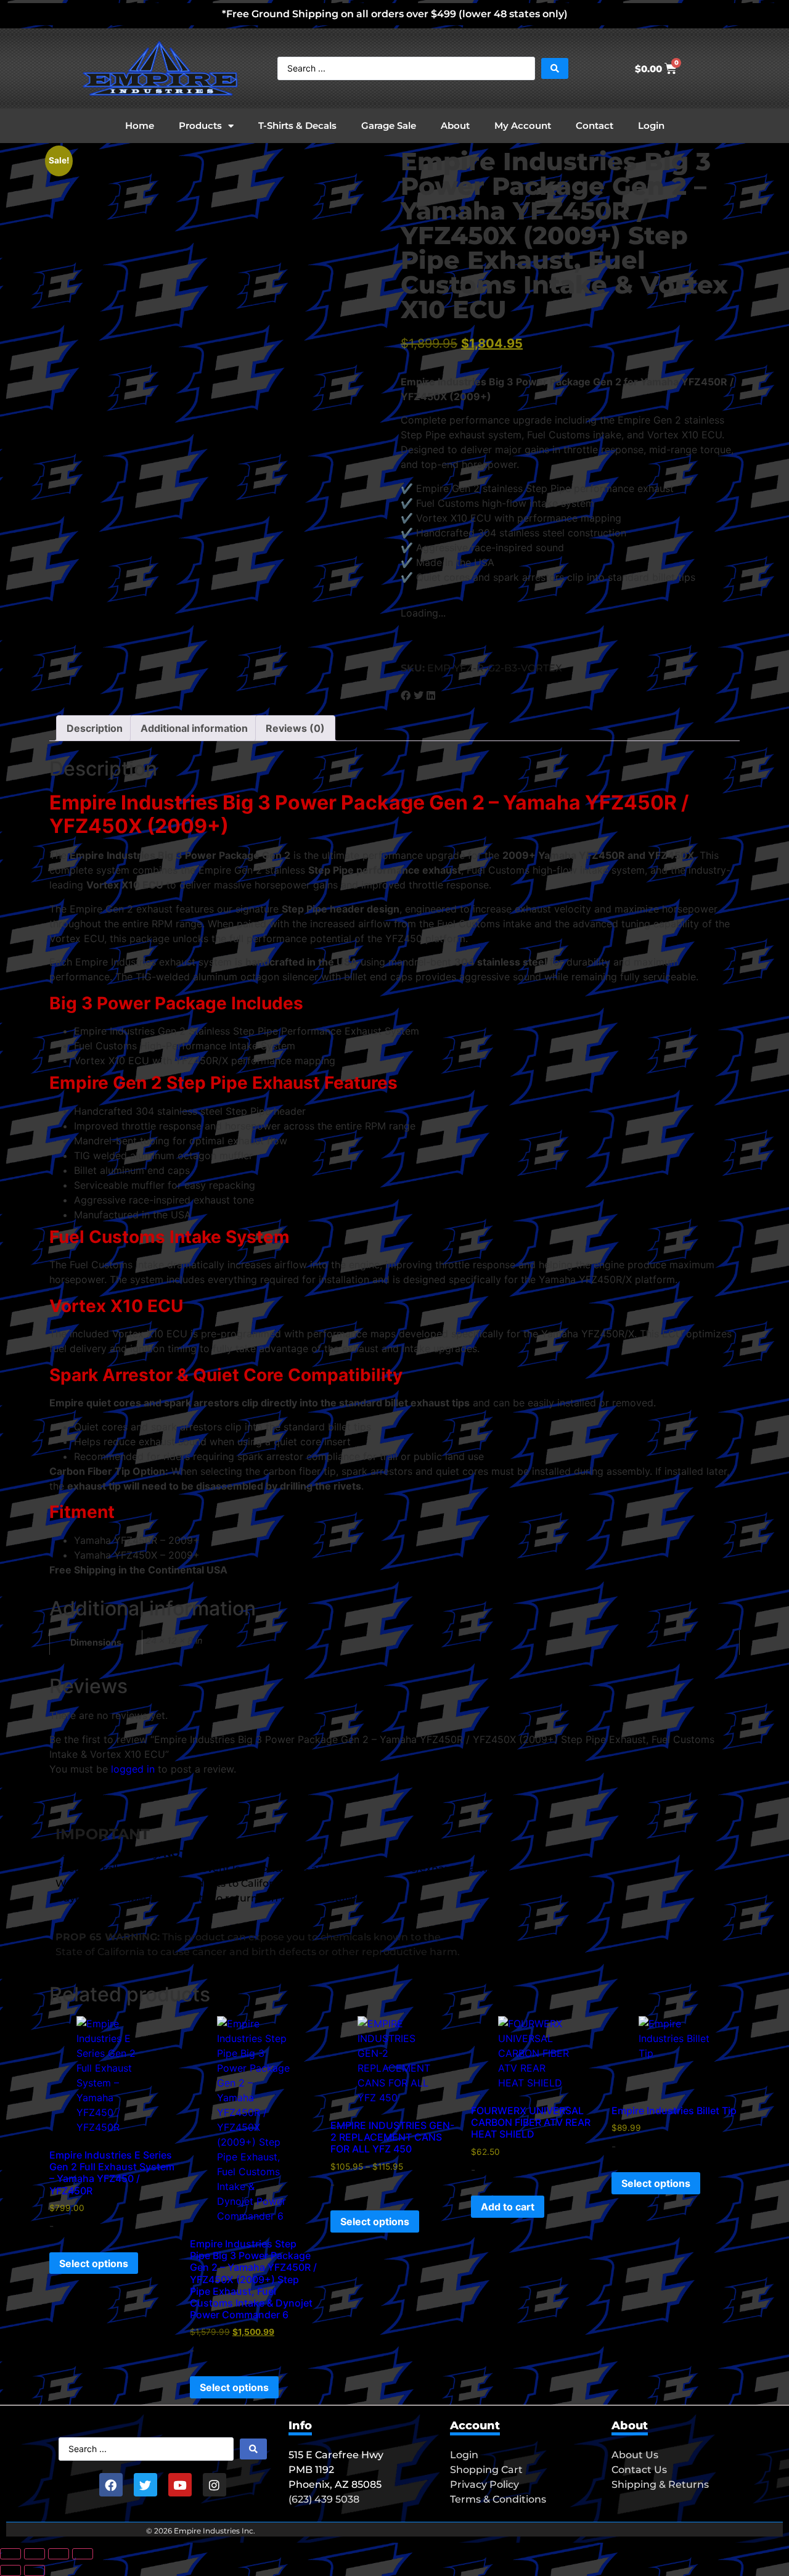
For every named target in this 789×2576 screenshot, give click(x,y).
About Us (635, 2455)
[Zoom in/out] (10, 2554)
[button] (406, 695)
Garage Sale (389, 125)
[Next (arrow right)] (35, 2570)
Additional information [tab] (194, 728)
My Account (523, 125)
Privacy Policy (484, 2484)
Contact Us (639, 2470)
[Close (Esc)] (83, 2554)
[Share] (59, 2554)
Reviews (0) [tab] (295, 728)
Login (651, 125)
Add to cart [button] (508, 2207)
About (455, 125)
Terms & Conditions (498, 2499)
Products (200, 125)
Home (140, 125)
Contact (595, 125)
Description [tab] (95, 728)
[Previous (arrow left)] (10, 2570)
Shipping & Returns (660, 2484)
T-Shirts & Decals (297, 125)
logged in (133, 1769)
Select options (94, 2263)
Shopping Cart (486, 2470)
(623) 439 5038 (324, 2499)
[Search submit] (555, 68)
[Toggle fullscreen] (35, 2554)
